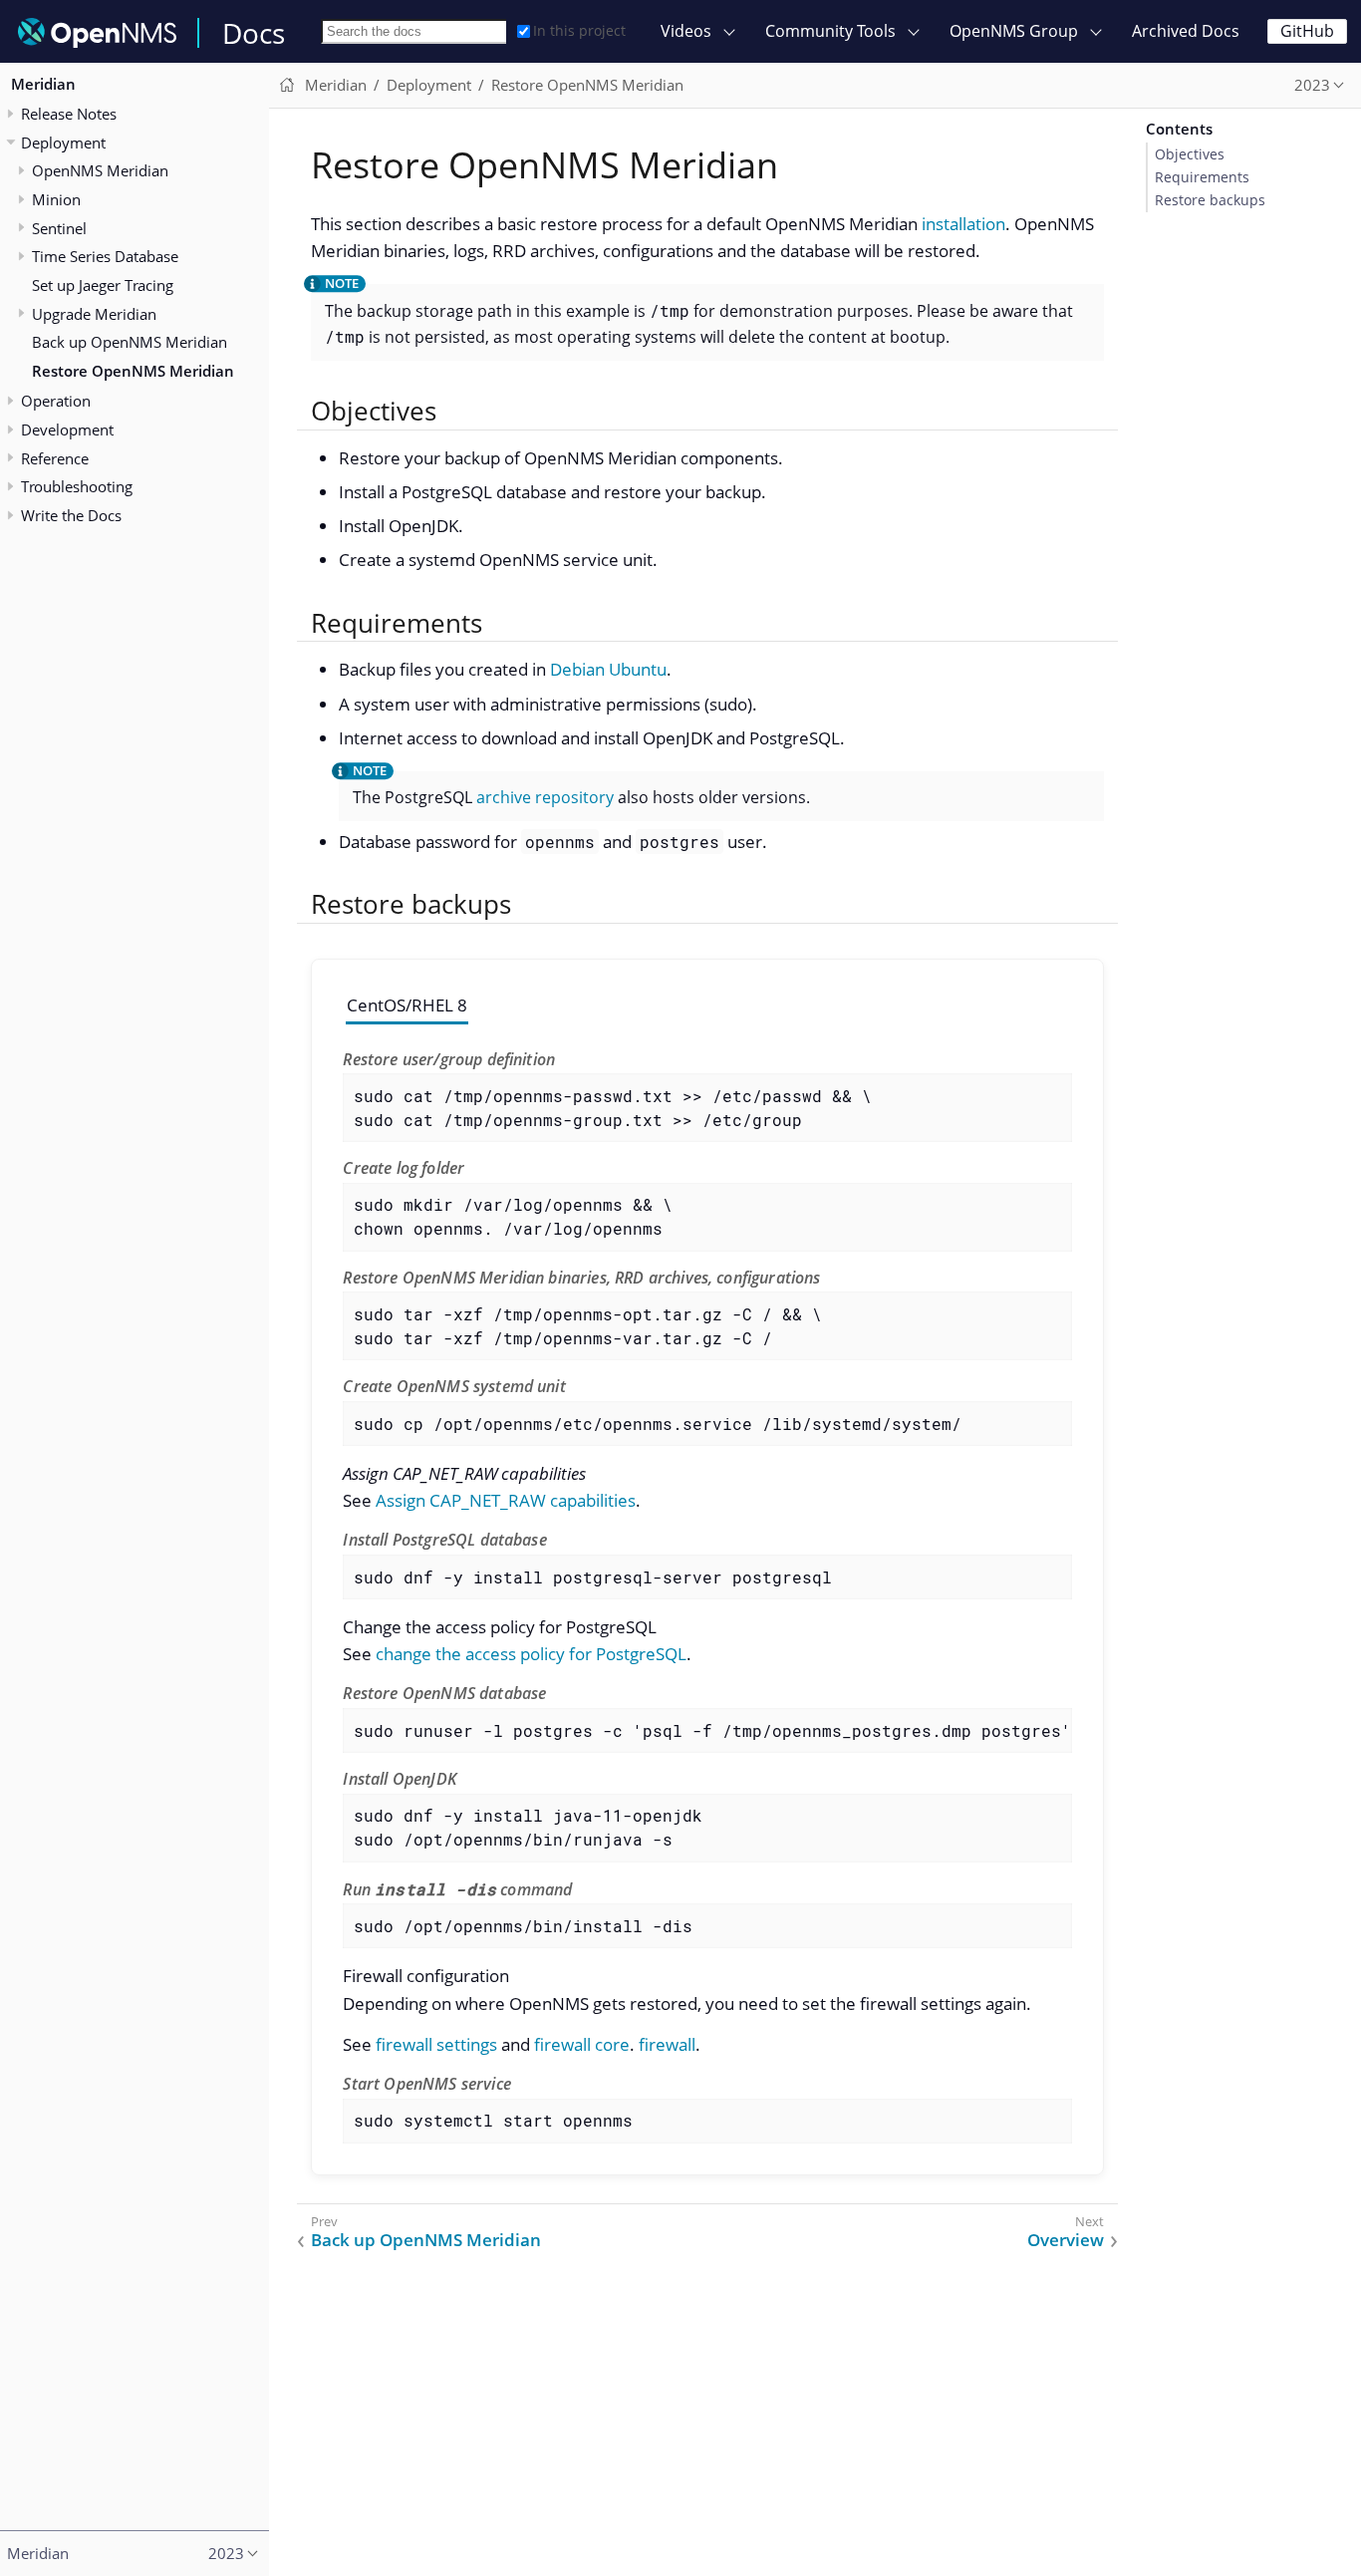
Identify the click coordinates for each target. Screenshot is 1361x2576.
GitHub (1307, 31)
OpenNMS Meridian (100, 171)
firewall (667, 2044)
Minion (56, 199)
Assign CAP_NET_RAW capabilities (506, 1500)
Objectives (1190, 154)
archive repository (545, 797)
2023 (1312, 85)
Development (67, 429)
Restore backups (1210, 200)
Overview (1066, 2240)
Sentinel (59, 228)
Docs (254, 33)
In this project (579, 30)
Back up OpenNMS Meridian (130, 343)
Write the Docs (71, 515)
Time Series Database (105, 257)
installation (963, 224)
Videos (686, 31)
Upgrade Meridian (94, 314)
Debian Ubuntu (608, 669)
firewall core (582, 2044)
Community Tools (830, 31)
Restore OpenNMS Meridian (133, 371)
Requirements (1202, 177)
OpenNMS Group (1014, 31)
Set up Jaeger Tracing (103, 285)
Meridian (43, 84)
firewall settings (436, 2044)
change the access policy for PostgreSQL (531, 1654)
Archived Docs (1186, 31)
